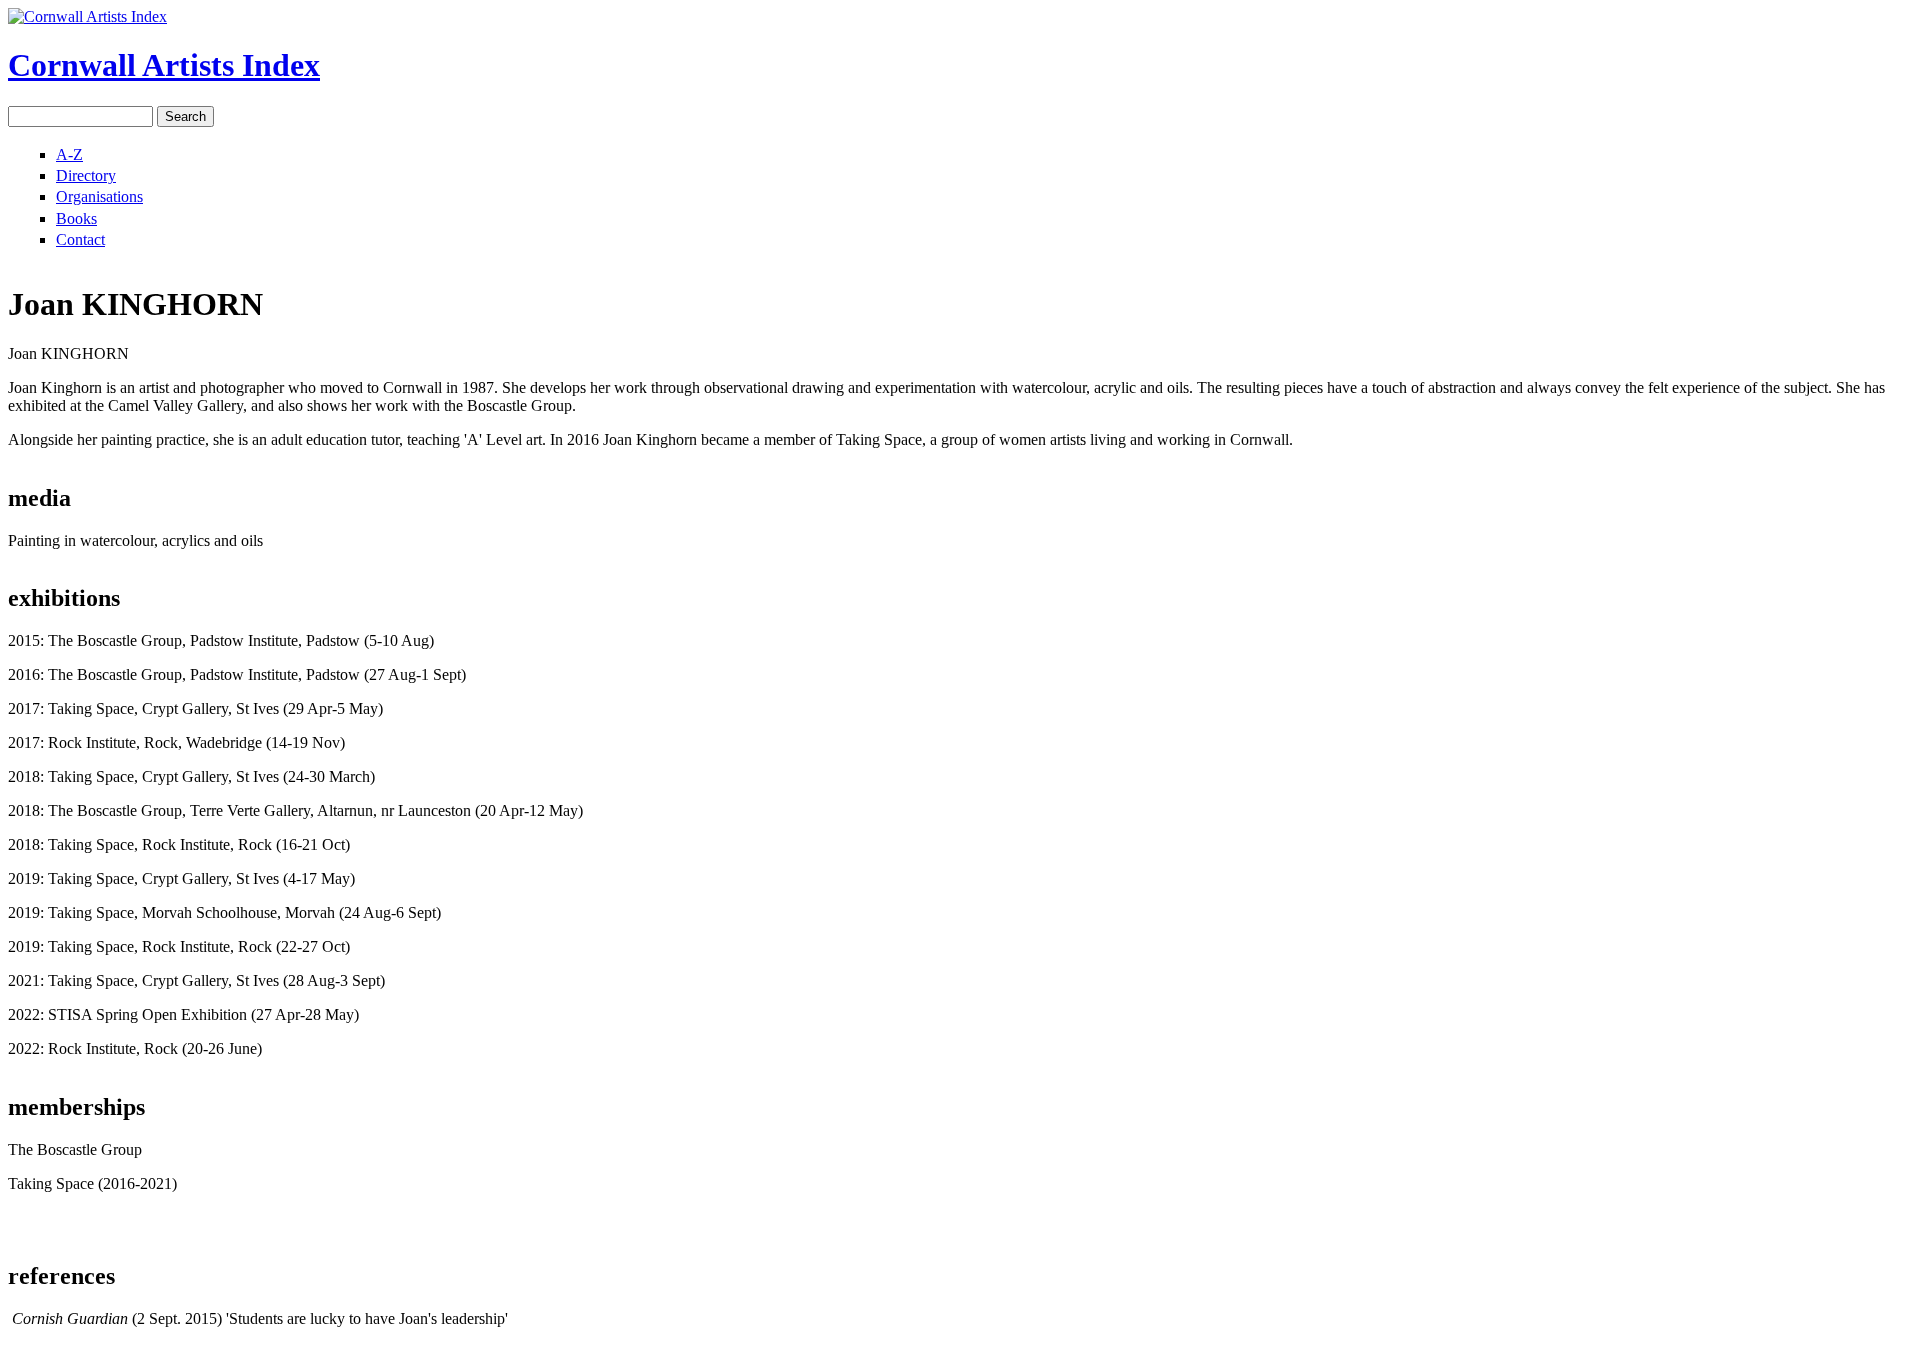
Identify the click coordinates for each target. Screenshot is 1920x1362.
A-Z (69, 154)
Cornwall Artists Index (164, 65)
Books (76, 218)
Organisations (99, 196)
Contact (80, 239)
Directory (86, 175)
